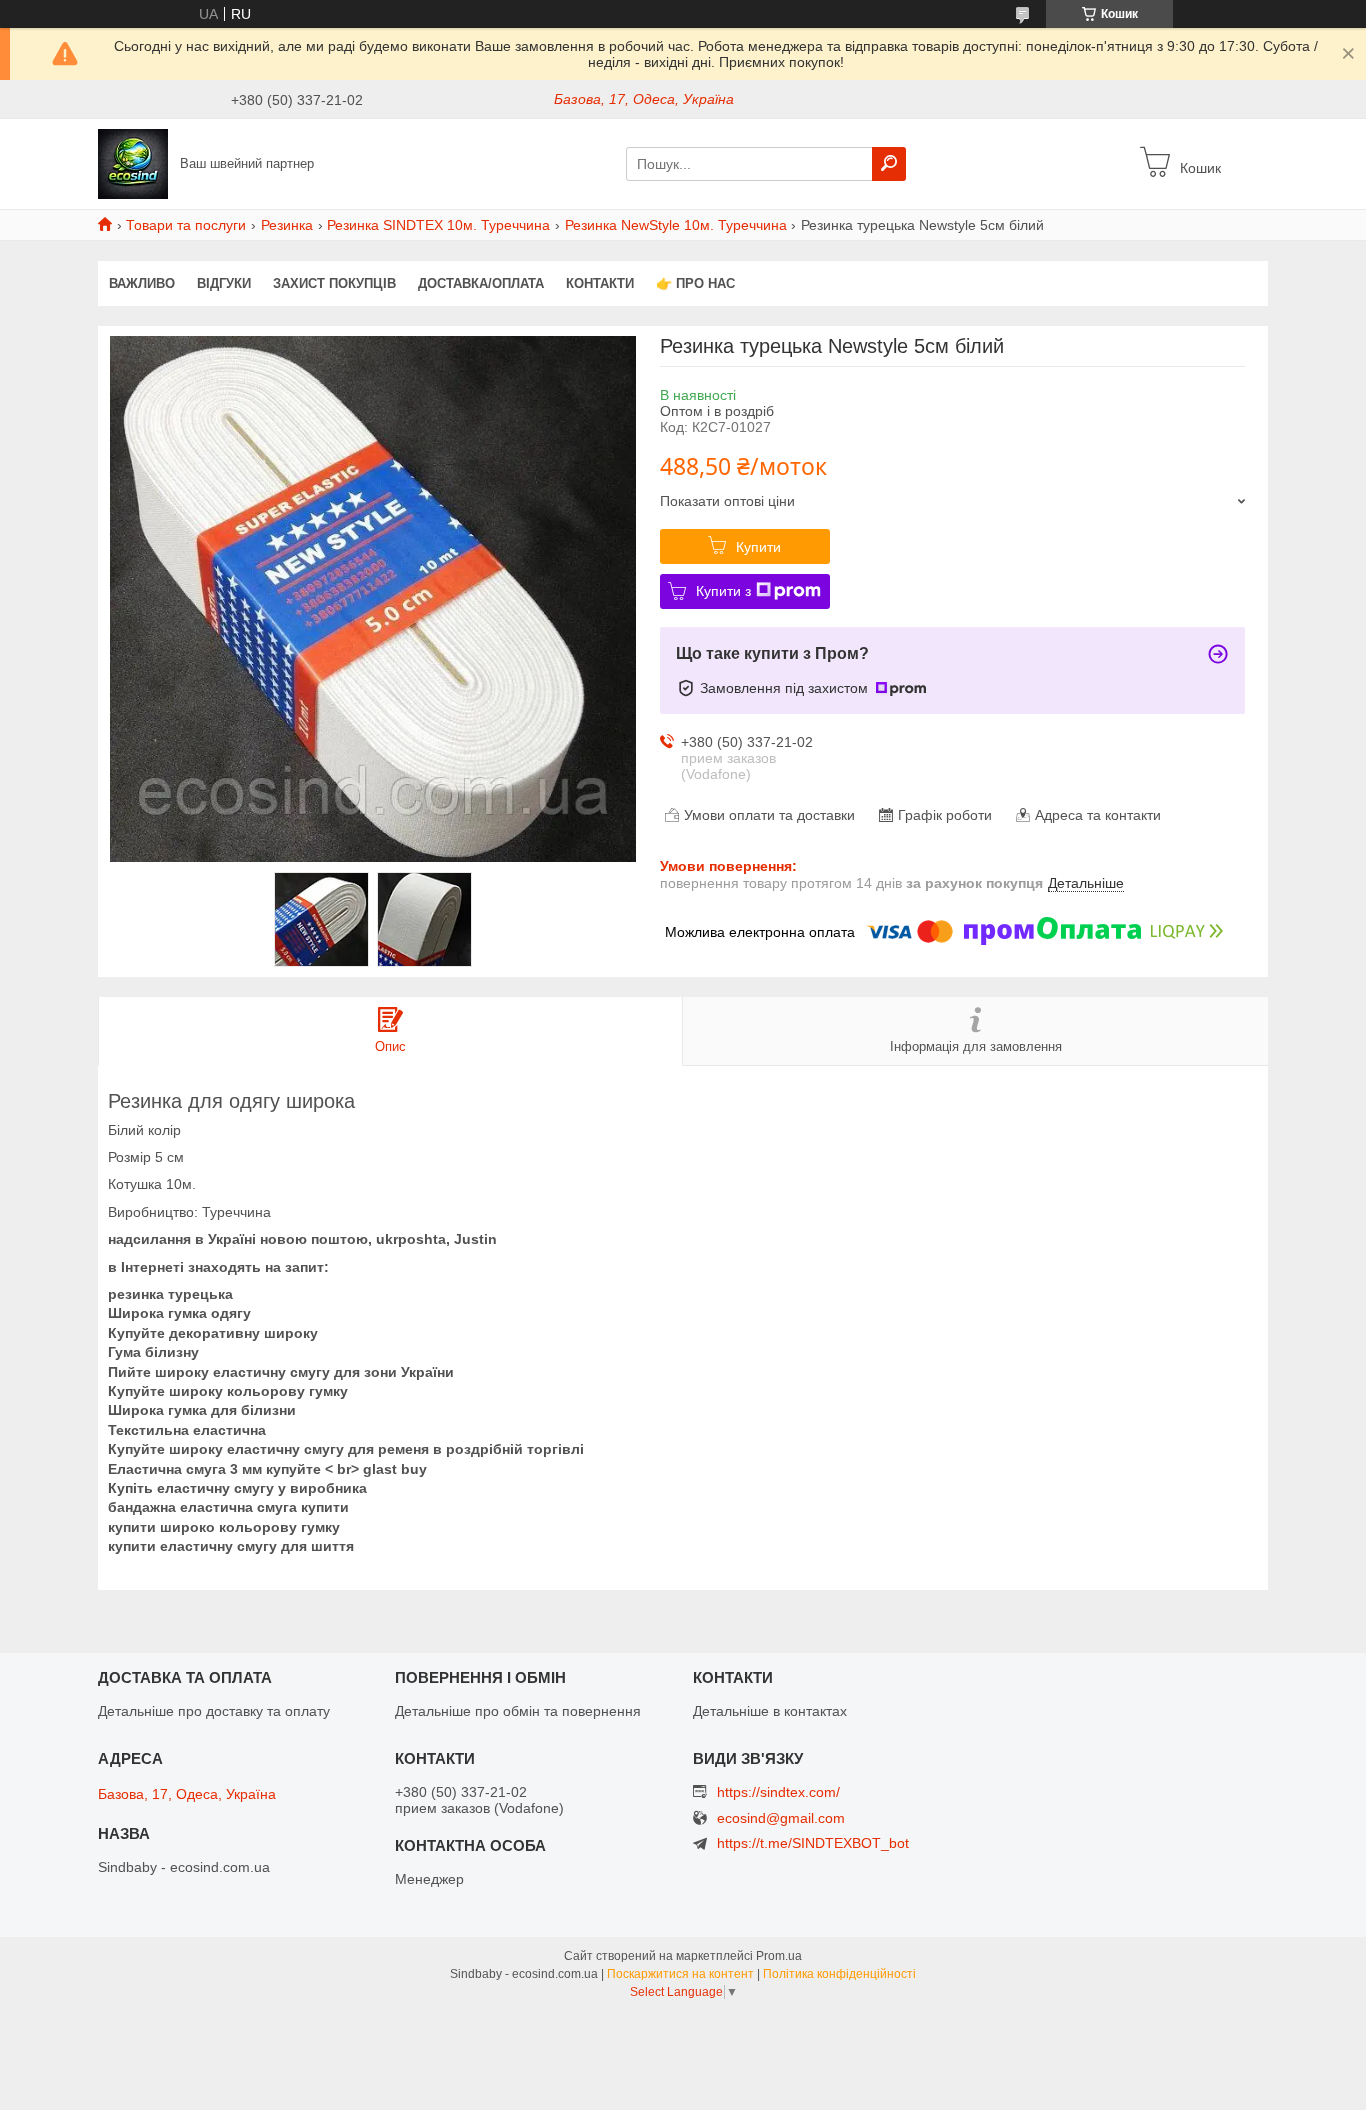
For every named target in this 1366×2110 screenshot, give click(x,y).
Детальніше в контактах (770, 1711)
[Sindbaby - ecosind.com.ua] (133, 163)
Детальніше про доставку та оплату (214, 1711)
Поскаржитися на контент (680, 1974)
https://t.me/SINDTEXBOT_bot (813, 1843)
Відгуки (224, 283)
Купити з (723, 591)
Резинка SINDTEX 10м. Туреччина (438, 225)
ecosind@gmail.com (781, 1818)
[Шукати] (889, 164)
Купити (758, 547)
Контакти (600, 283)
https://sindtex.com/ (778, 1792)
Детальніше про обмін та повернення (518, 1711)
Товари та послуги (186, 225)
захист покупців (334, 283)
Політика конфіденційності (839, 1974)
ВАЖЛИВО (142, 283)
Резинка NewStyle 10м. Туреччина (676, 225)
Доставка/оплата (481, 283)
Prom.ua (779, 1956)
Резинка (287, 225)
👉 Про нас (695, 283)
